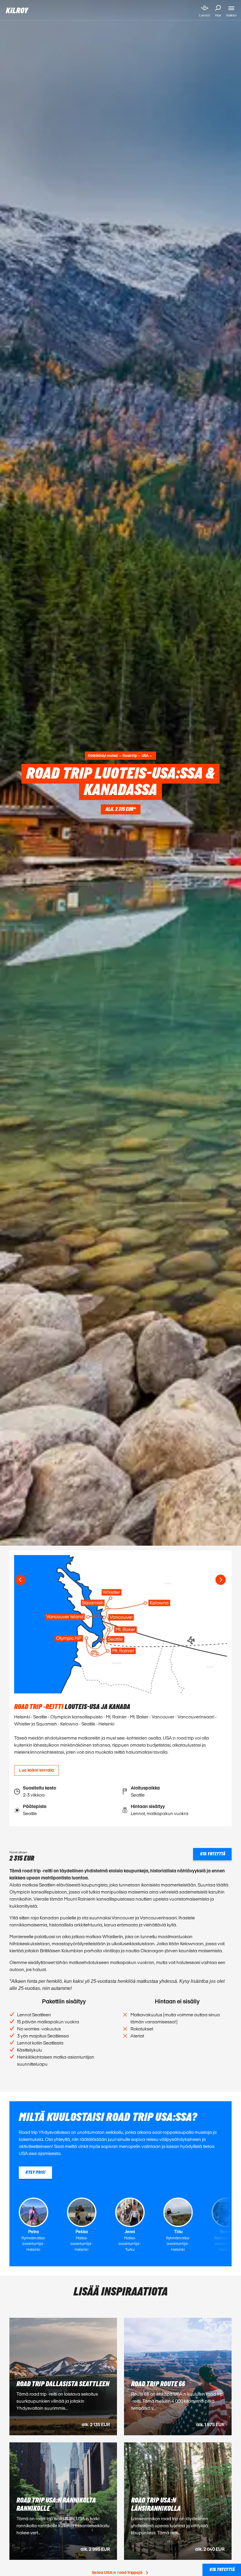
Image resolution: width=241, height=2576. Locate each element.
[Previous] (20, 1580)
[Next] (221, 1580)
